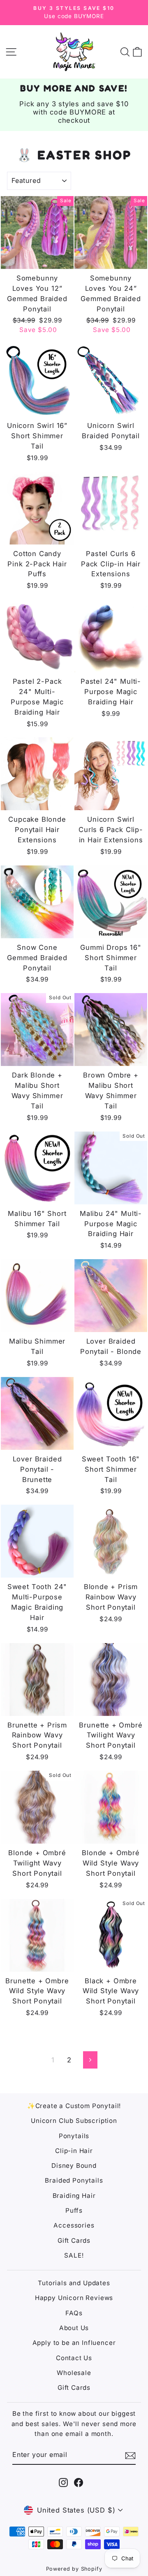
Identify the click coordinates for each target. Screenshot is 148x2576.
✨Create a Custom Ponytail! (74, 2106)
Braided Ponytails (74, 2180)
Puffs (74, 2210)
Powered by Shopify (74, 2569)
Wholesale (74, 2373)
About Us (74, 2328)
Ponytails (74, 2136)
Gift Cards (74, 2241)
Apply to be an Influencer (74, 2343)
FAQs (74, 2313)
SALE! (74, 2255)
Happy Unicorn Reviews (74, 2298)
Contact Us (74, 2358)
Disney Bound (74, 2166)
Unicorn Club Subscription (74, 2121)
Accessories (74, 2225)
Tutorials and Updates (74, 2283)
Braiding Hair (74, 2196)
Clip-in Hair (74, 2151)
